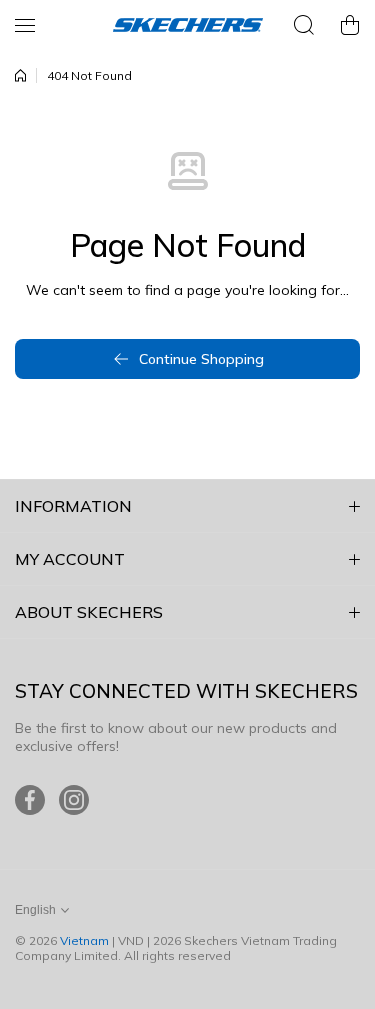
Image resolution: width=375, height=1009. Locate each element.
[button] (350, 25)
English (35, 910)
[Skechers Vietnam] (188, 25)
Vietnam (84, 940)
